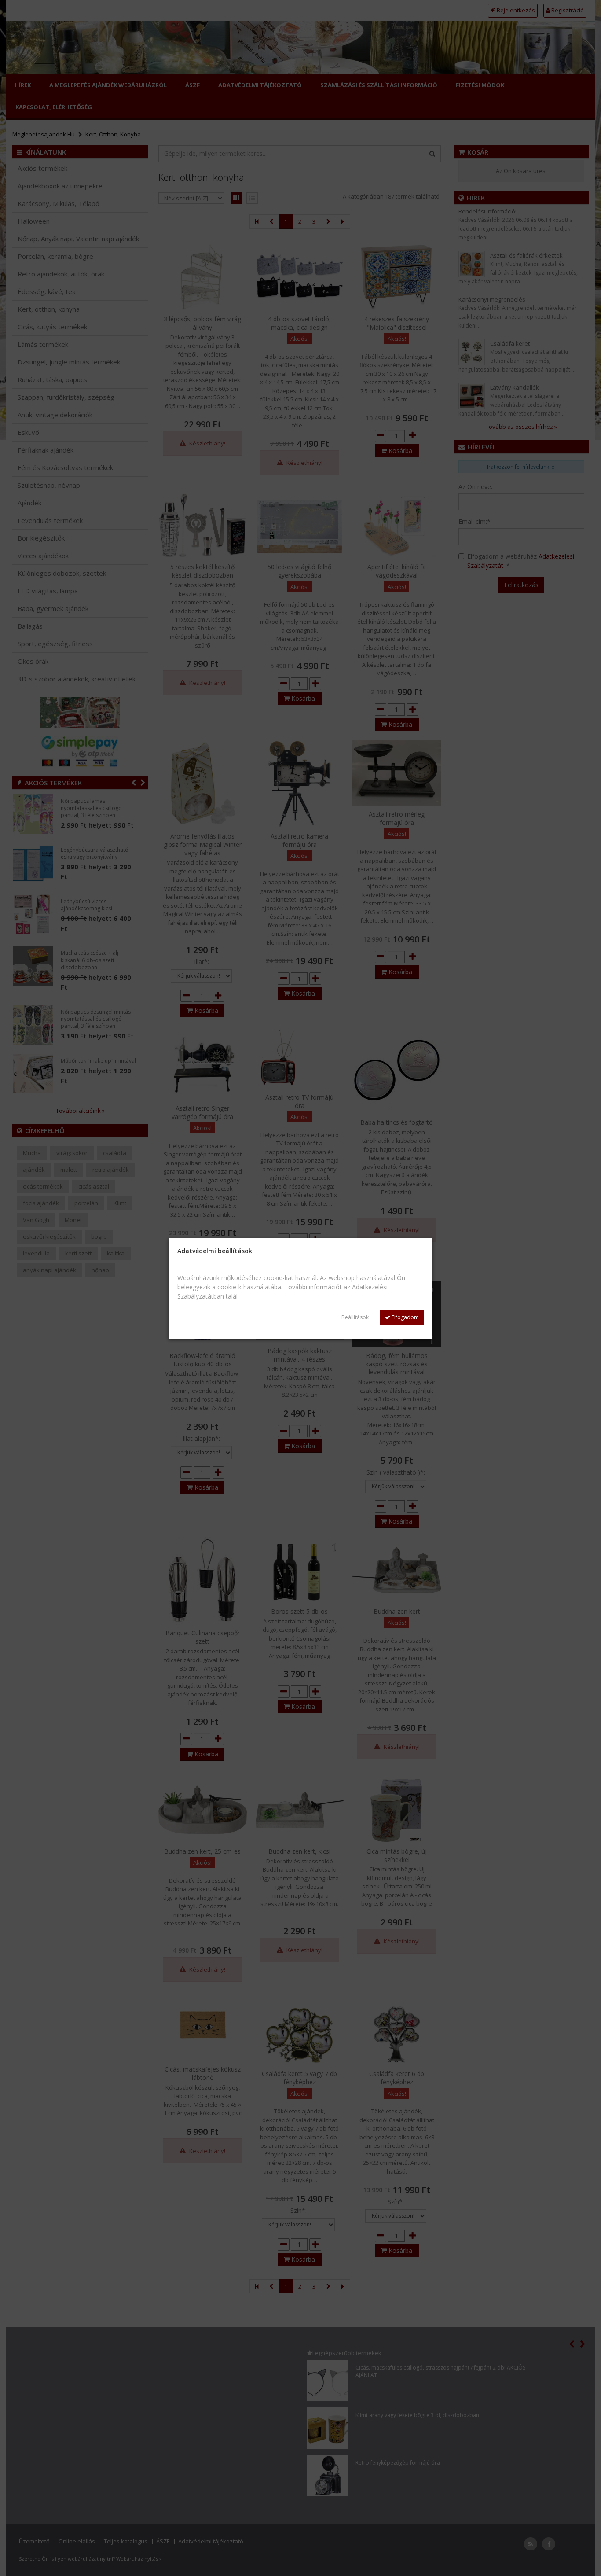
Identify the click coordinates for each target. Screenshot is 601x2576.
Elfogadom (405, 1317)
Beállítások (355, 1317)
